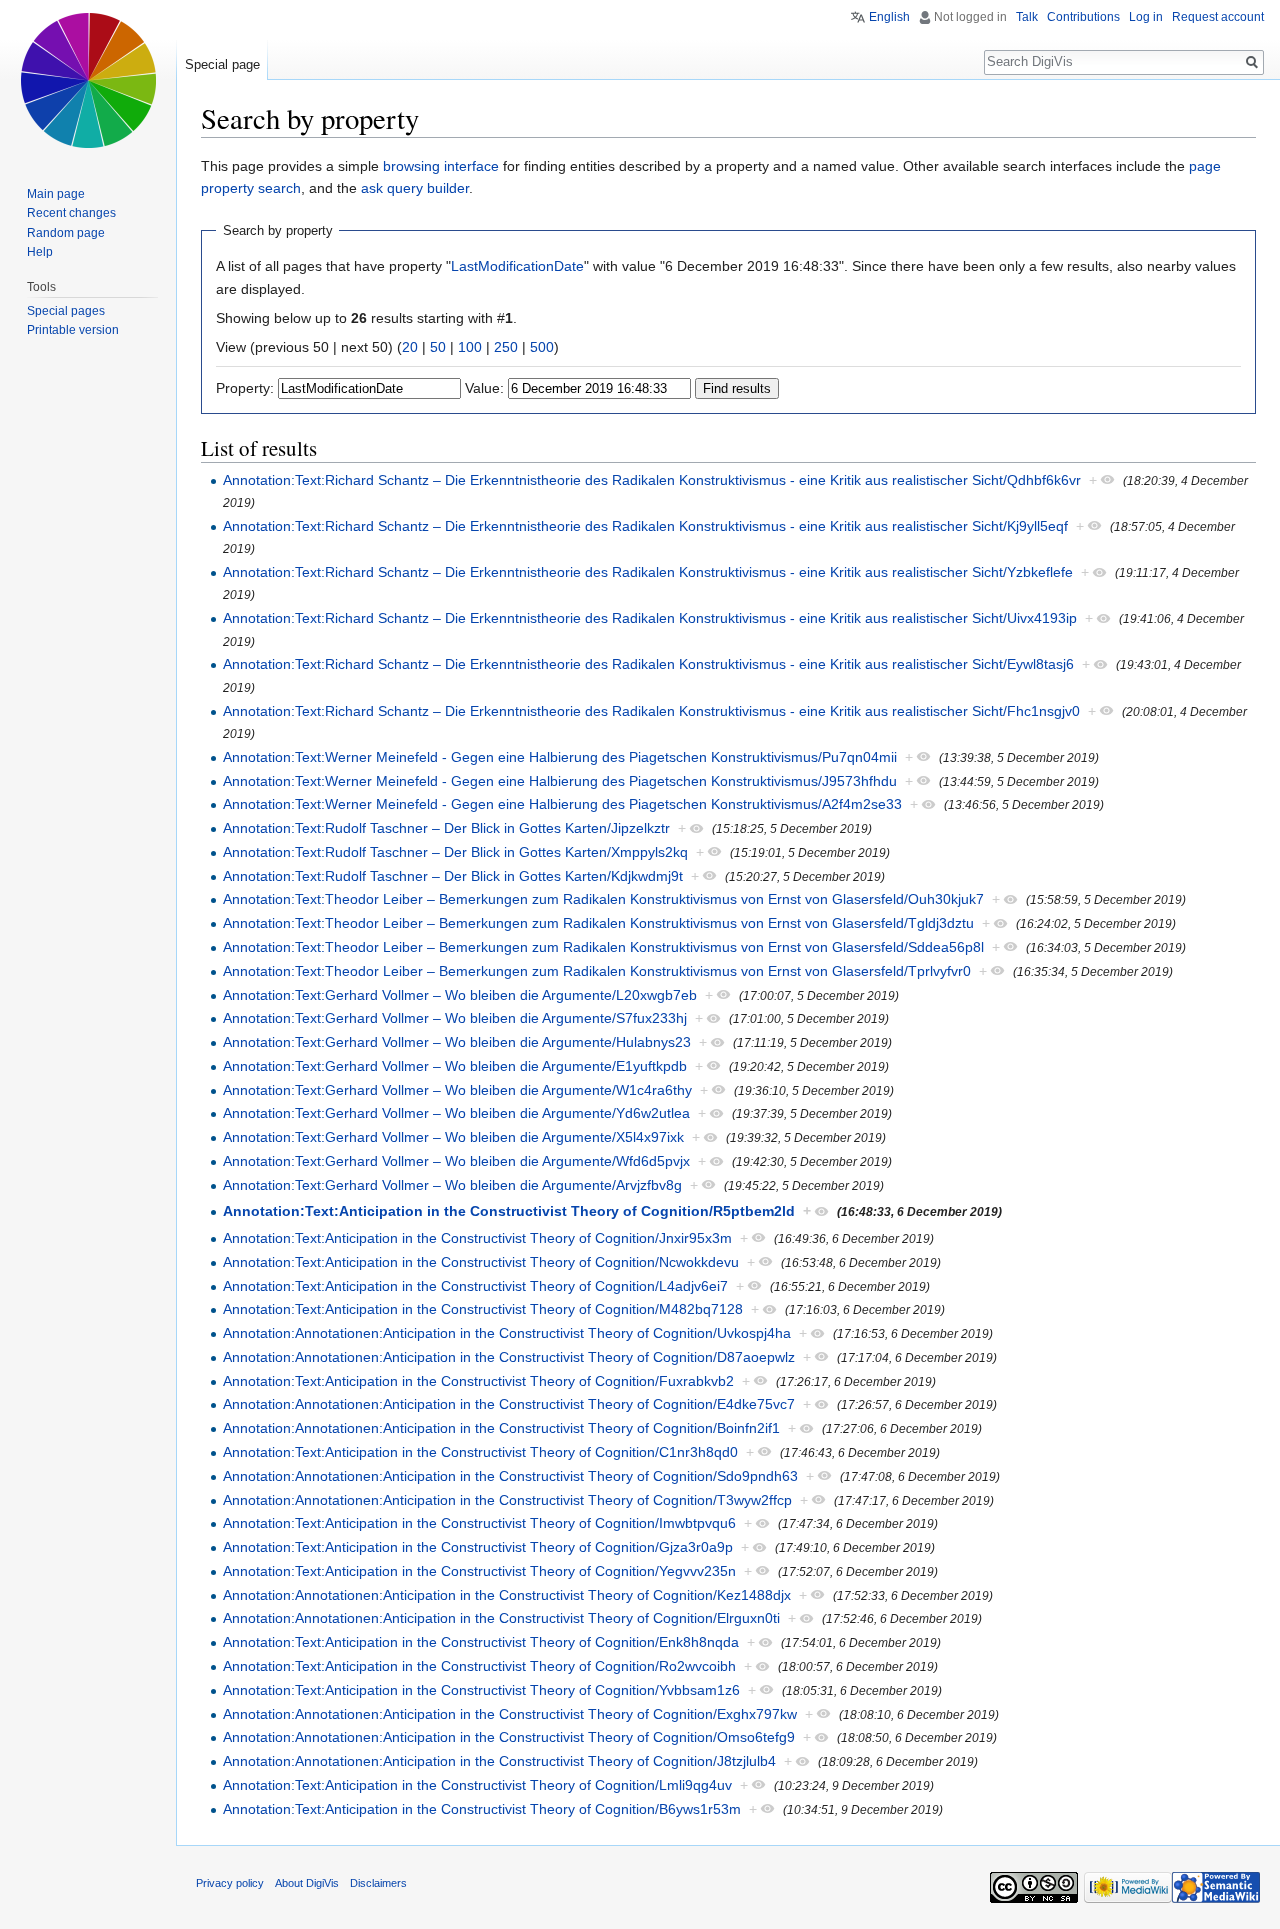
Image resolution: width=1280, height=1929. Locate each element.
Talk (1027, 17)
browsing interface (441, 166)
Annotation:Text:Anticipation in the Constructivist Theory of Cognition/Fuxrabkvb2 (478, 1381)
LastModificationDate (517, 266)
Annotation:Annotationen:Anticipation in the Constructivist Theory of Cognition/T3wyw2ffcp (507, 1500)
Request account (1218, 17)
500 (542, 347)
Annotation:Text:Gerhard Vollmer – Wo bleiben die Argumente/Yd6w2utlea (456, 1113)
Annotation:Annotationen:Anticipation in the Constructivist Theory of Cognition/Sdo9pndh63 (510, 1476)
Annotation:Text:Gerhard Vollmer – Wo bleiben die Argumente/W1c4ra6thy (457, 1090)
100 (470, 347)
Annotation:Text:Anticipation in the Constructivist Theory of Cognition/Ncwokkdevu (481, 1262)
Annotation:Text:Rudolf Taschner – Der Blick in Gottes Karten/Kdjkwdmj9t (453, 876)
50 (438, 347)
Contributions (1083, 17)
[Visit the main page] (88, 80)
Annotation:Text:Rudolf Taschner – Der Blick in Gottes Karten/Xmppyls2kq (455, 852)
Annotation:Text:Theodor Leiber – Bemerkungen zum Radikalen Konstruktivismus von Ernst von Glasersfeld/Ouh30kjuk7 (603, 899)
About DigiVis (307, 1883)
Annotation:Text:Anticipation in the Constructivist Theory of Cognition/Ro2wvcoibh (479, 1666)
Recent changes (71, 213)
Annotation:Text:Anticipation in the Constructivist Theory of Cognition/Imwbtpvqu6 (479, 1523)
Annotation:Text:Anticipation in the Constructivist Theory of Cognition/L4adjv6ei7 (475, 1286)
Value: (484, 388)
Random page (66, 233)
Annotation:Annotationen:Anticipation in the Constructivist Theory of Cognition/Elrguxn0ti (501, 1618)
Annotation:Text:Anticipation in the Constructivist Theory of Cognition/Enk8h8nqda (481, 1642)
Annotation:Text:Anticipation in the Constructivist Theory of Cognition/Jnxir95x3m (477, 1238)
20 (410, 347)
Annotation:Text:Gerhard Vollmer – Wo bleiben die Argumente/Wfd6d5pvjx (456, 1161)
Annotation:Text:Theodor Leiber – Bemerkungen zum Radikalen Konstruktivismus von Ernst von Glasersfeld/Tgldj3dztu (598, 923)
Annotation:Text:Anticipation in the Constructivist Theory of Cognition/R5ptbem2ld (509, 1211)
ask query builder (415, 188)
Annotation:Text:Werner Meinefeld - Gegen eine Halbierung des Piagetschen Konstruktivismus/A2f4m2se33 (562, 804)
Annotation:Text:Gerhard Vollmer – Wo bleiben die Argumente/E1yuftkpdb (455, 1066)
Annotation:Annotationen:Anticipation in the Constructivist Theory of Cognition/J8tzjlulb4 (499, 1761)
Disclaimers (378, 1883)
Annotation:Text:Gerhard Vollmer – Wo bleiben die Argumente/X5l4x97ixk (453, 1137)
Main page (56, 194)
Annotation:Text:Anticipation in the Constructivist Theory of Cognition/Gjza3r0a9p (478, 1547)
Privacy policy (230, 1883)
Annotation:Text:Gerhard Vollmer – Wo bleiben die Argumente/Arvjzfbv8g (452, 1185)
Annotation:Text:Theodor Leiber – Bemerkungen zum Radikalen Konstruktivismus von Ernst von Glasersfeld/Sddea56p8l (603, 947)
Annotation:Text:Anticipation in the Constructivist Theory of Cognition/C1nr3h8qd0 (480, 1452)
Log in (1146, 17)
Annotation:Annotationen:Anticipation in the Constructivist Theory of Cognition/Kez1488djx (507, 1595)
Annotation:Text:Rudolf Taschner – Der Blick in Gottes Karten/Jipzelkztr (446, 828)
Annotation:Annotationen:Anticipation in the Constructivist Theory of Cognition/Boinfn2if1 (501, 1428)
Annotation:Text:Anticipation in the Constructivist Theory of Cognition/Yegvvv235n (479, 1571)
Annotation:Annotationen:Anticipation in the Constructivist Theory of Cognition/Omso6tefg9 (509, 1737)
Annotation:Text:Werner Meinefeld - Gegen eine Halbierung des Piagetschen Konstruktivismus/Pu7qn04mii (560, 757)
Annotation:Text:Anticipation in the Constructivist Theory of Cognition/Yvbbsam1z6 (481, 1690)
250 (506, 347)
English (889, 17)
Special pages (66, 311)
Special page (222, 64)
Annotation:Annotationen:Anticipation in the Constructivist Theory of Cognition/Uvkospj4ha (507, 1333)
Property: (245, 388)
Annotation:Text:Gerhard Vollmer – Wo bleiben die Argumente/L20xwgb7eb (460, 995)
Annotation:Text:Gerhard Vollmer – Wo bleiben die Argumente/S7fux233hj (455, 1018)
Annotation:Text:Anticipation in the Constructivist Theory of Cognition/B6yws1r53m (482, 1809)
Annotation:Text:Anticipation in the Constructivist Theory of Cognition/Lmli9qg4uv (477, 1785)
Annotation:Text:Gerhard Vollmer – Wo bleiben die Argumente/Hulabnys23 (457, 1042)
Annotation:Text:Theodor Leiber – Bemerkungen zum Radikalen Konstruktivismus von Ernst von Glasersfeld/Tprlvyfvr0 (597, 971)
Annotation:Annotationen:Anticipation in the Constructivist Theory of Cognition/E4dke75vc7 (509, 1404)
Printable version (73, 330)
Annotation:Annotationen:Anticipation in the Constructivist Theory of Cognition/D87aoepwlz (509, 1357)
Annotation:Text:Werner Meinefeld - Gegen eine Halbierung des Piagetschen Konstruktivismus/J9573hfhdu (560, 781)
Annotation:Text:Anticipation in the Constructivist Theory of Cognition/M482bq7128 (483, 1309)
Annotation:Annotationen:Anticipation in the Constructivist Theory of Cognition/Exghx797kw (510, 1714)
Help (40, 252)
